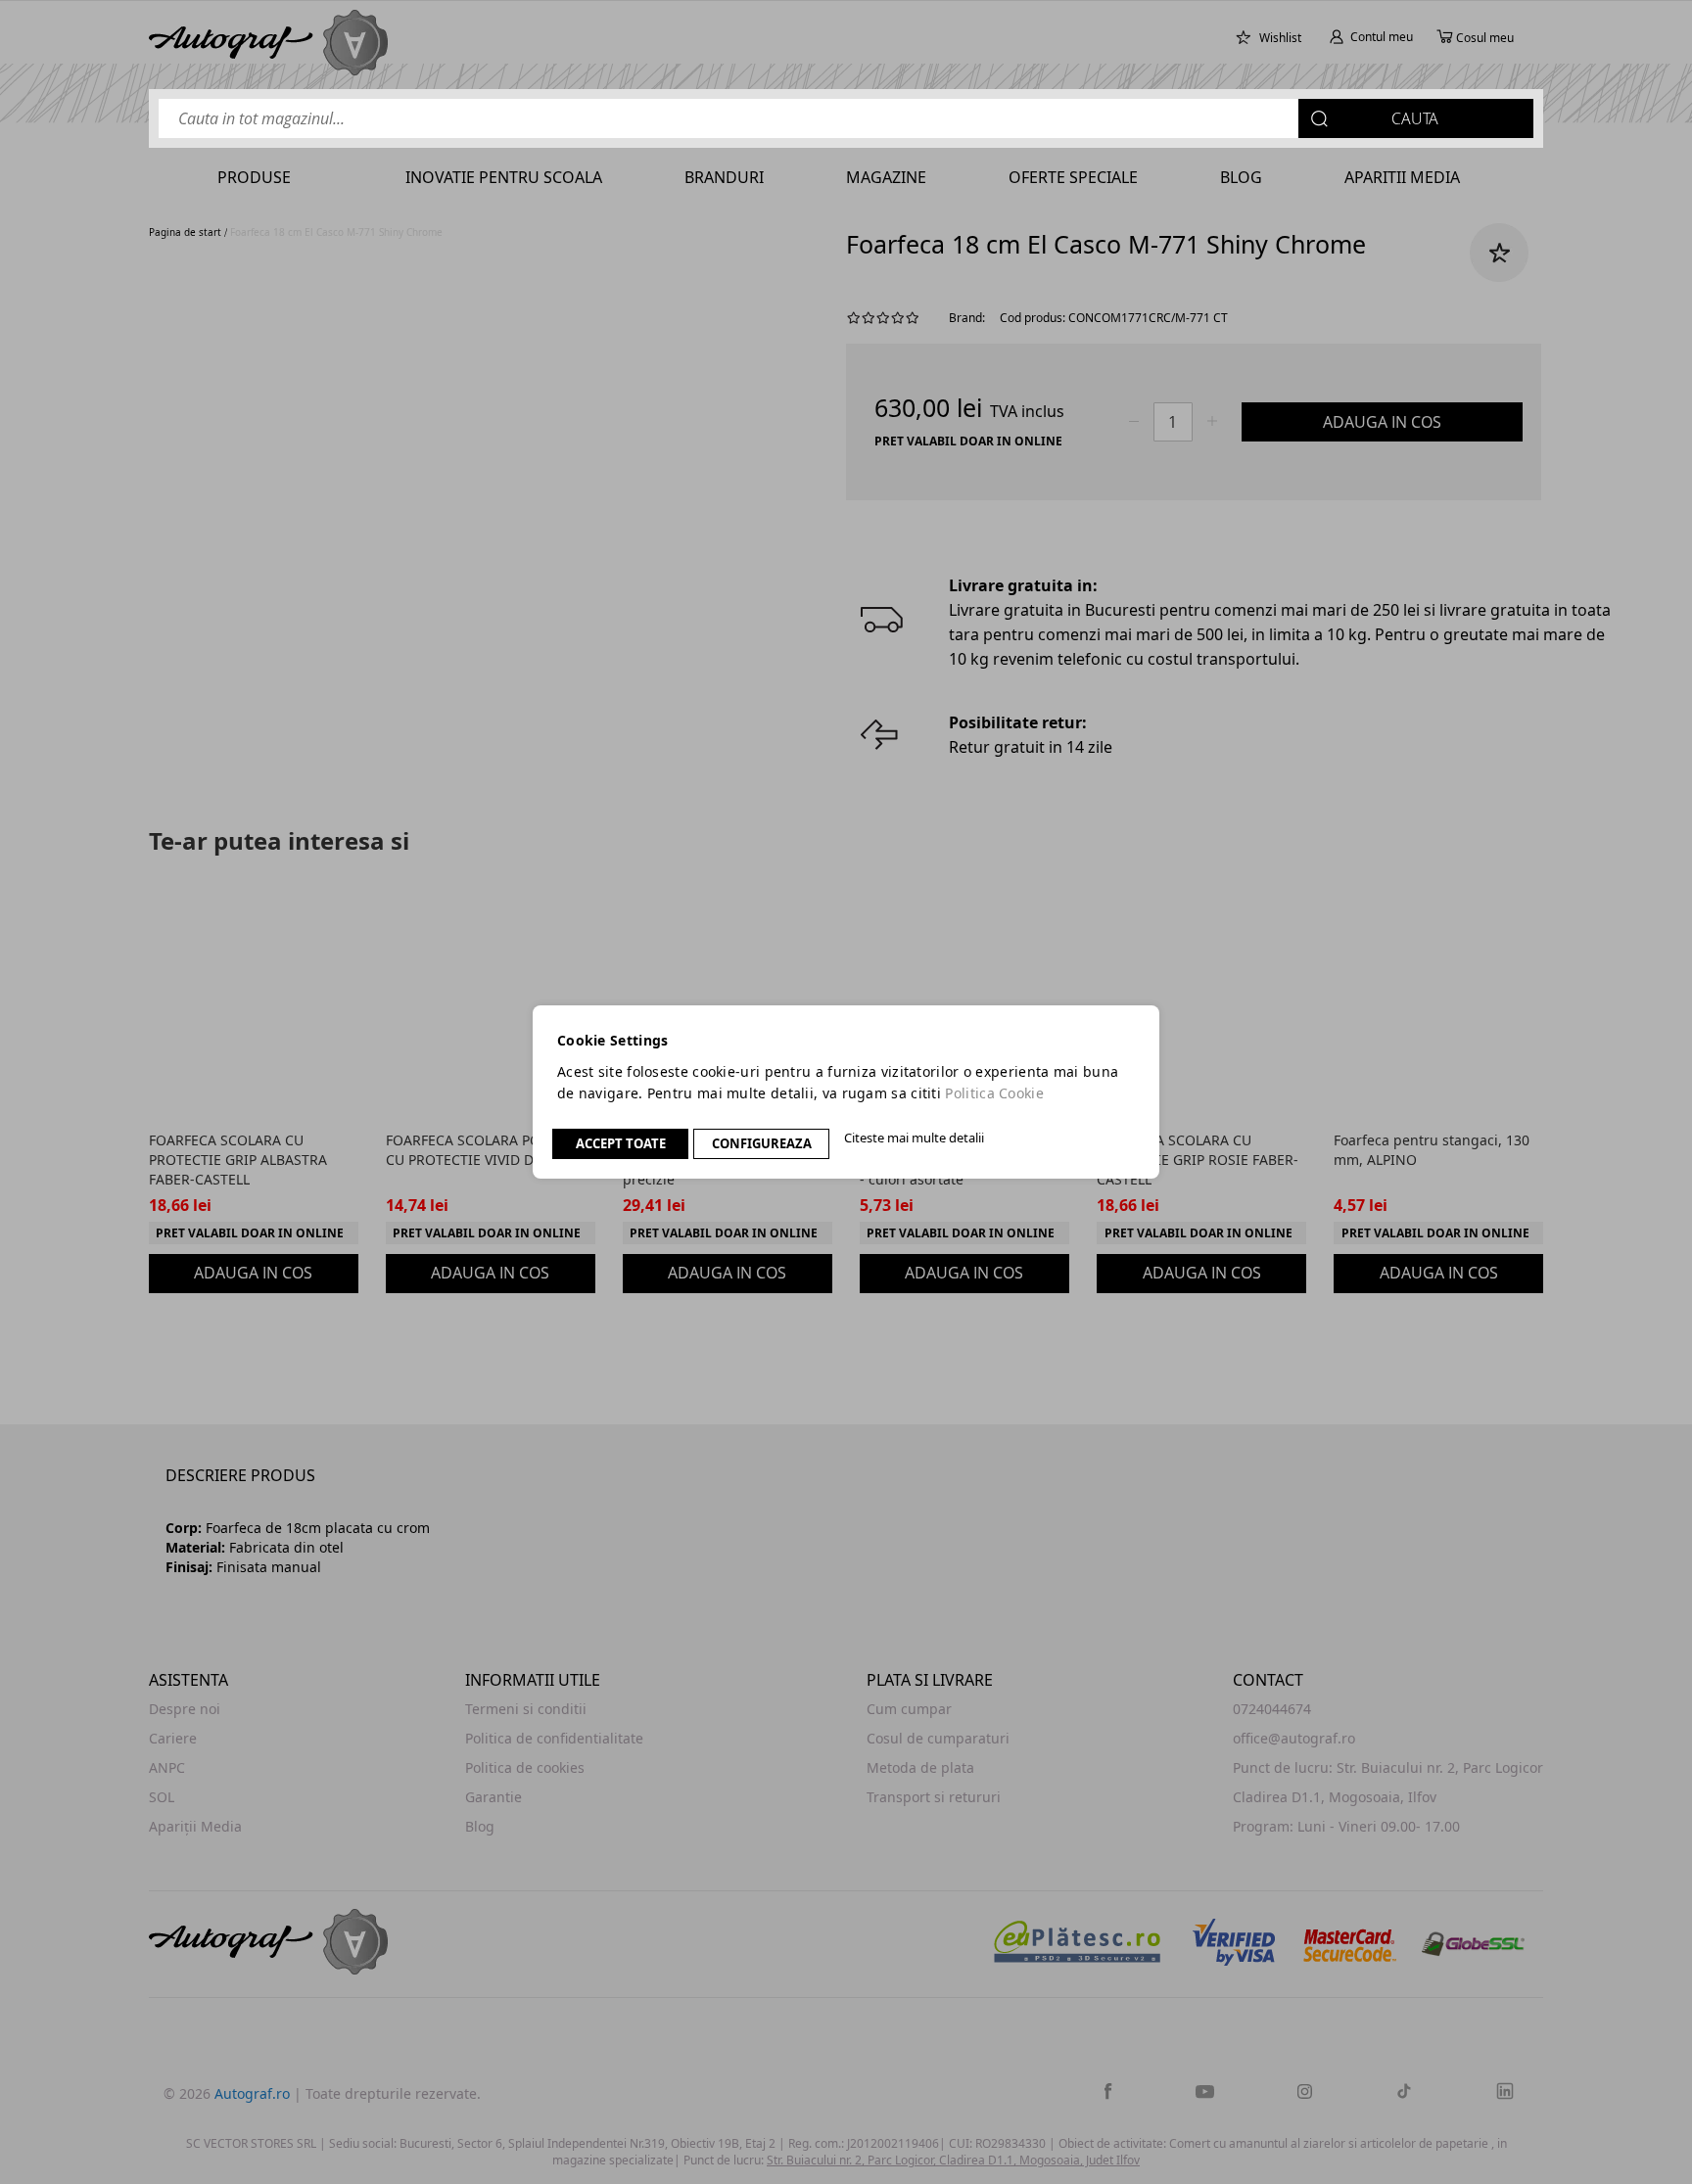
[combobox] (846, 118)
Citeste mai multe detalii (914, 1138)
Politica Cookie (994, 1093)
